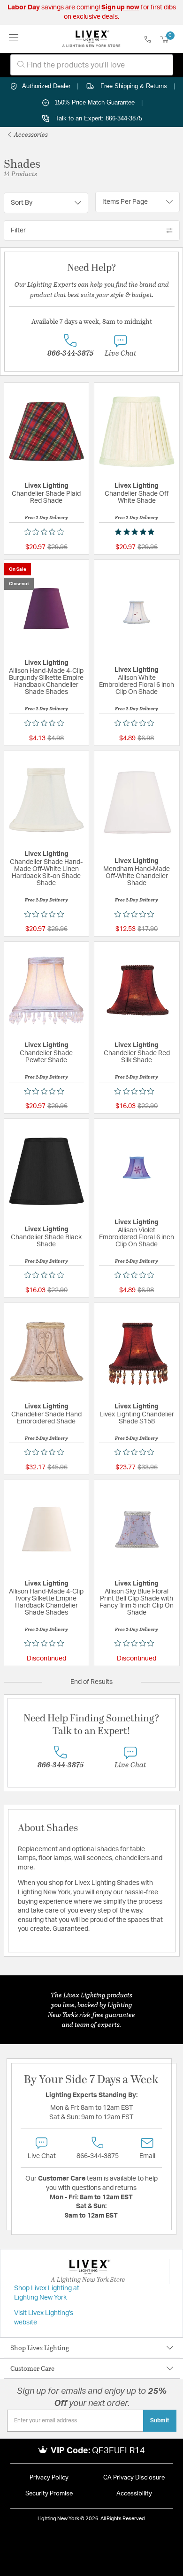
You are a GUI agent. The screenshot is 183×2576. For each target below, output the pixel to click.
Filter (18, 231)
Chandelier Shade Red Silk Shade (137, 1057)
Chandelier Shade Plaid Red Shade (46, 497)
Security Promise (49, 2494)
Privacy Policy (49, 2478)
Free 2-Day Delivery (46, 517)
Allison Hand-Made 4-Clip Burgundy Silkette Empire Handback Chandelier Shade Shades (46, 681)
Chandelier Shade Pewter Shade (46, 1057)
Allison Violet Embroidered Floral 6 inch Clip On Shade (137, 1237)
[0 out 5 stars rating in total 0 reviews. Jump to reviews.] (46, 532)
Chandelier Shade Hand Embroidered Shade (46, 1418)
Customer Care (32, 2368)
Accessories (30, 134)
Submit (160, 2420)
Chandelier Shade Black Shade (46, 1241)
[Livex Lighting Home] (91, 39)
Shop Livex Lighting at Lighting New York (47, 2293)
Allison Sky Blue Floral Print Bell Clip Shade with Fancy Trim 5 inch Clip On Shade (137, 1602)
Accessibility (134, 2494)
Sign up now (120, 7)
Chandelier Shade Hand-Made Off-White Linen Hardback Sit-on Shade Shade (46, 873)
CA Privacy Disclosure (134, 2478)
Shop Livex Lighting (40, 2348)
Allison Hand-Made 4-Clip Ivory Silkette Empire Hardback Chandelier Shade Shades (46, 1602)
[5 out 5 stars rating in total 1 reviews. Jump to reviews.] (137, 532)
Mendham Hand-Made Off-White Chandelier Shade (137, 876)
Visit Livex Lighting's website (44, 2318)
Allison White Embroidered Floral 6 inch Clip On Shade (137, 685)
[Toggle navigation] (14, 39)
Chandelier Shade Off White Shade (137, 497)
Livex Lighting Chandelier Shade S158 (137, 1418)
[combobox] (92, 65)
